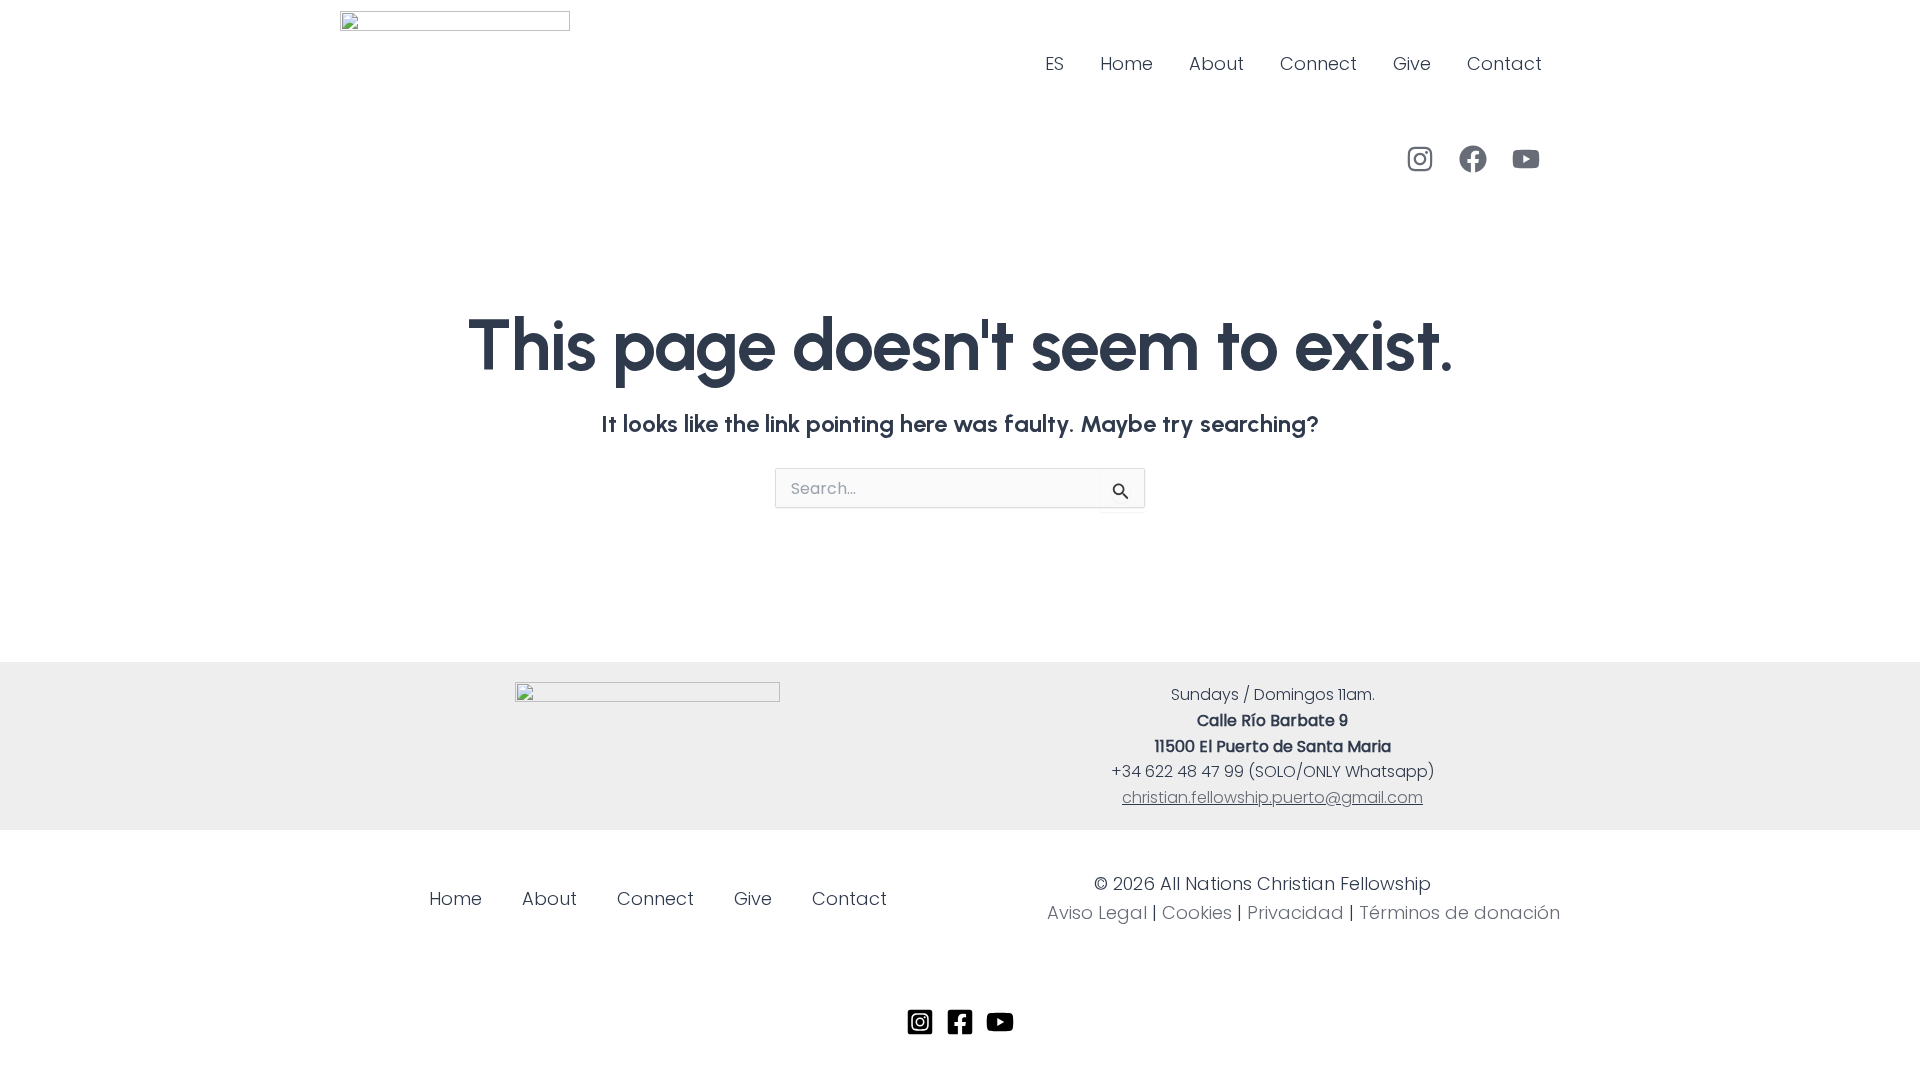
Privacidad (1295, 912)
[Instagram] (1420, 159)
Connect (1318, 63)
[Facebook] (1473, 159)
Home (1126, 63)
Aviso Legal (1097, 912)
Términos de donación (1459, 912)
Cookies (1197, 912)
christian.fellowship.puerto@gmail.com (1272, 797)
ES (1054, 63)
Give (1412, 63)
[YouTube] (1526, 159)
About (1216, 63)
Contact (1504, 63)
